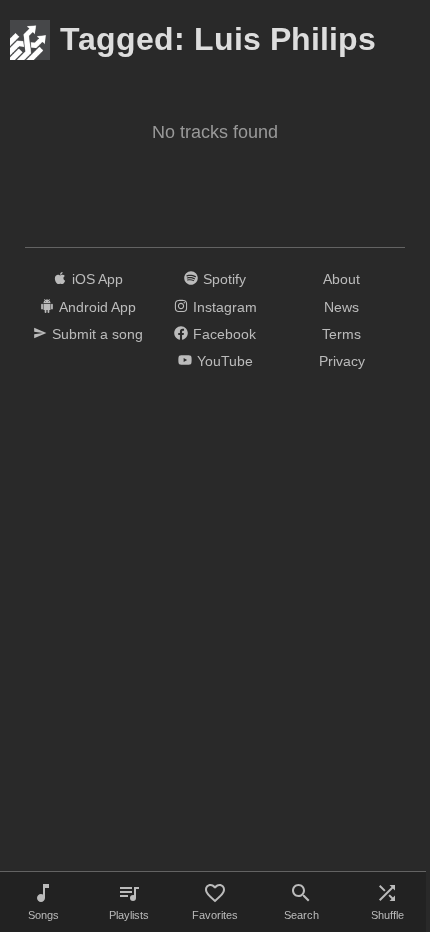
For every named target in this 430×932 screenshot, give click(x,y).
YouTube (225, 361)
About (341, 279)
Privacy (342, 361)
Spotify (224, 279)
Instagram (225, 307)
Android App (97, 307)
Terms (341, 334)
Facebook (224, 334)
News (341, 307)
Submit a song (97, 334)
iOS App (97, 279)
